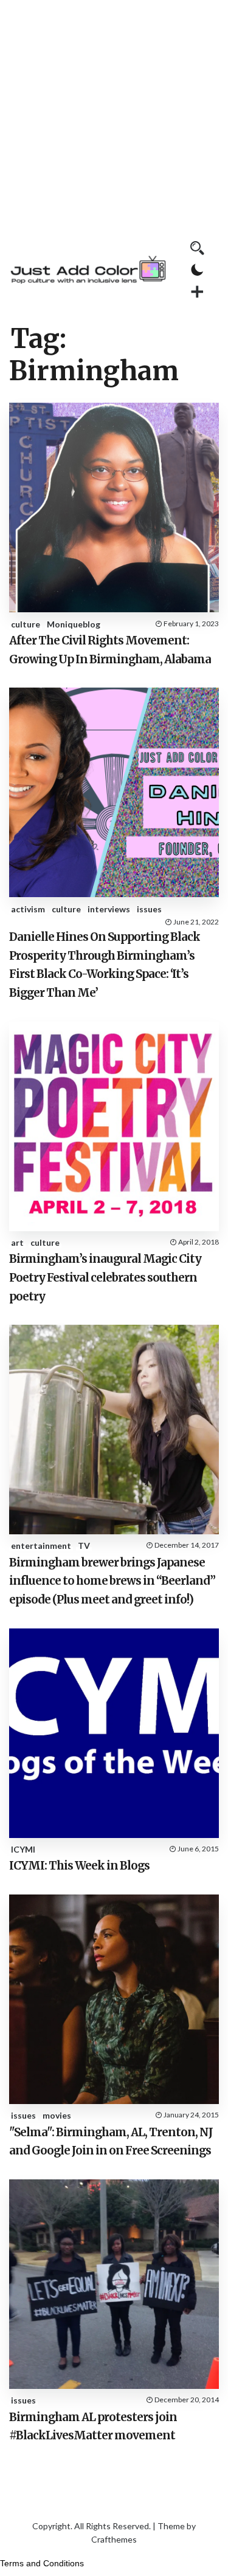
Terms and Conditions (42, 2563)
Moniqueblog (74, 624)
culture (26, 624)
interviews (109, 909)
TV (84, 1546)
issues (149, 909)
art (17, 1242)
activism (28, 909)
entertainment (41, 1546)
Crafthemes (114, 2539)
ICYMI (23, 1849)
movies (57, 2115)
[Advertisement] (114, 114)
